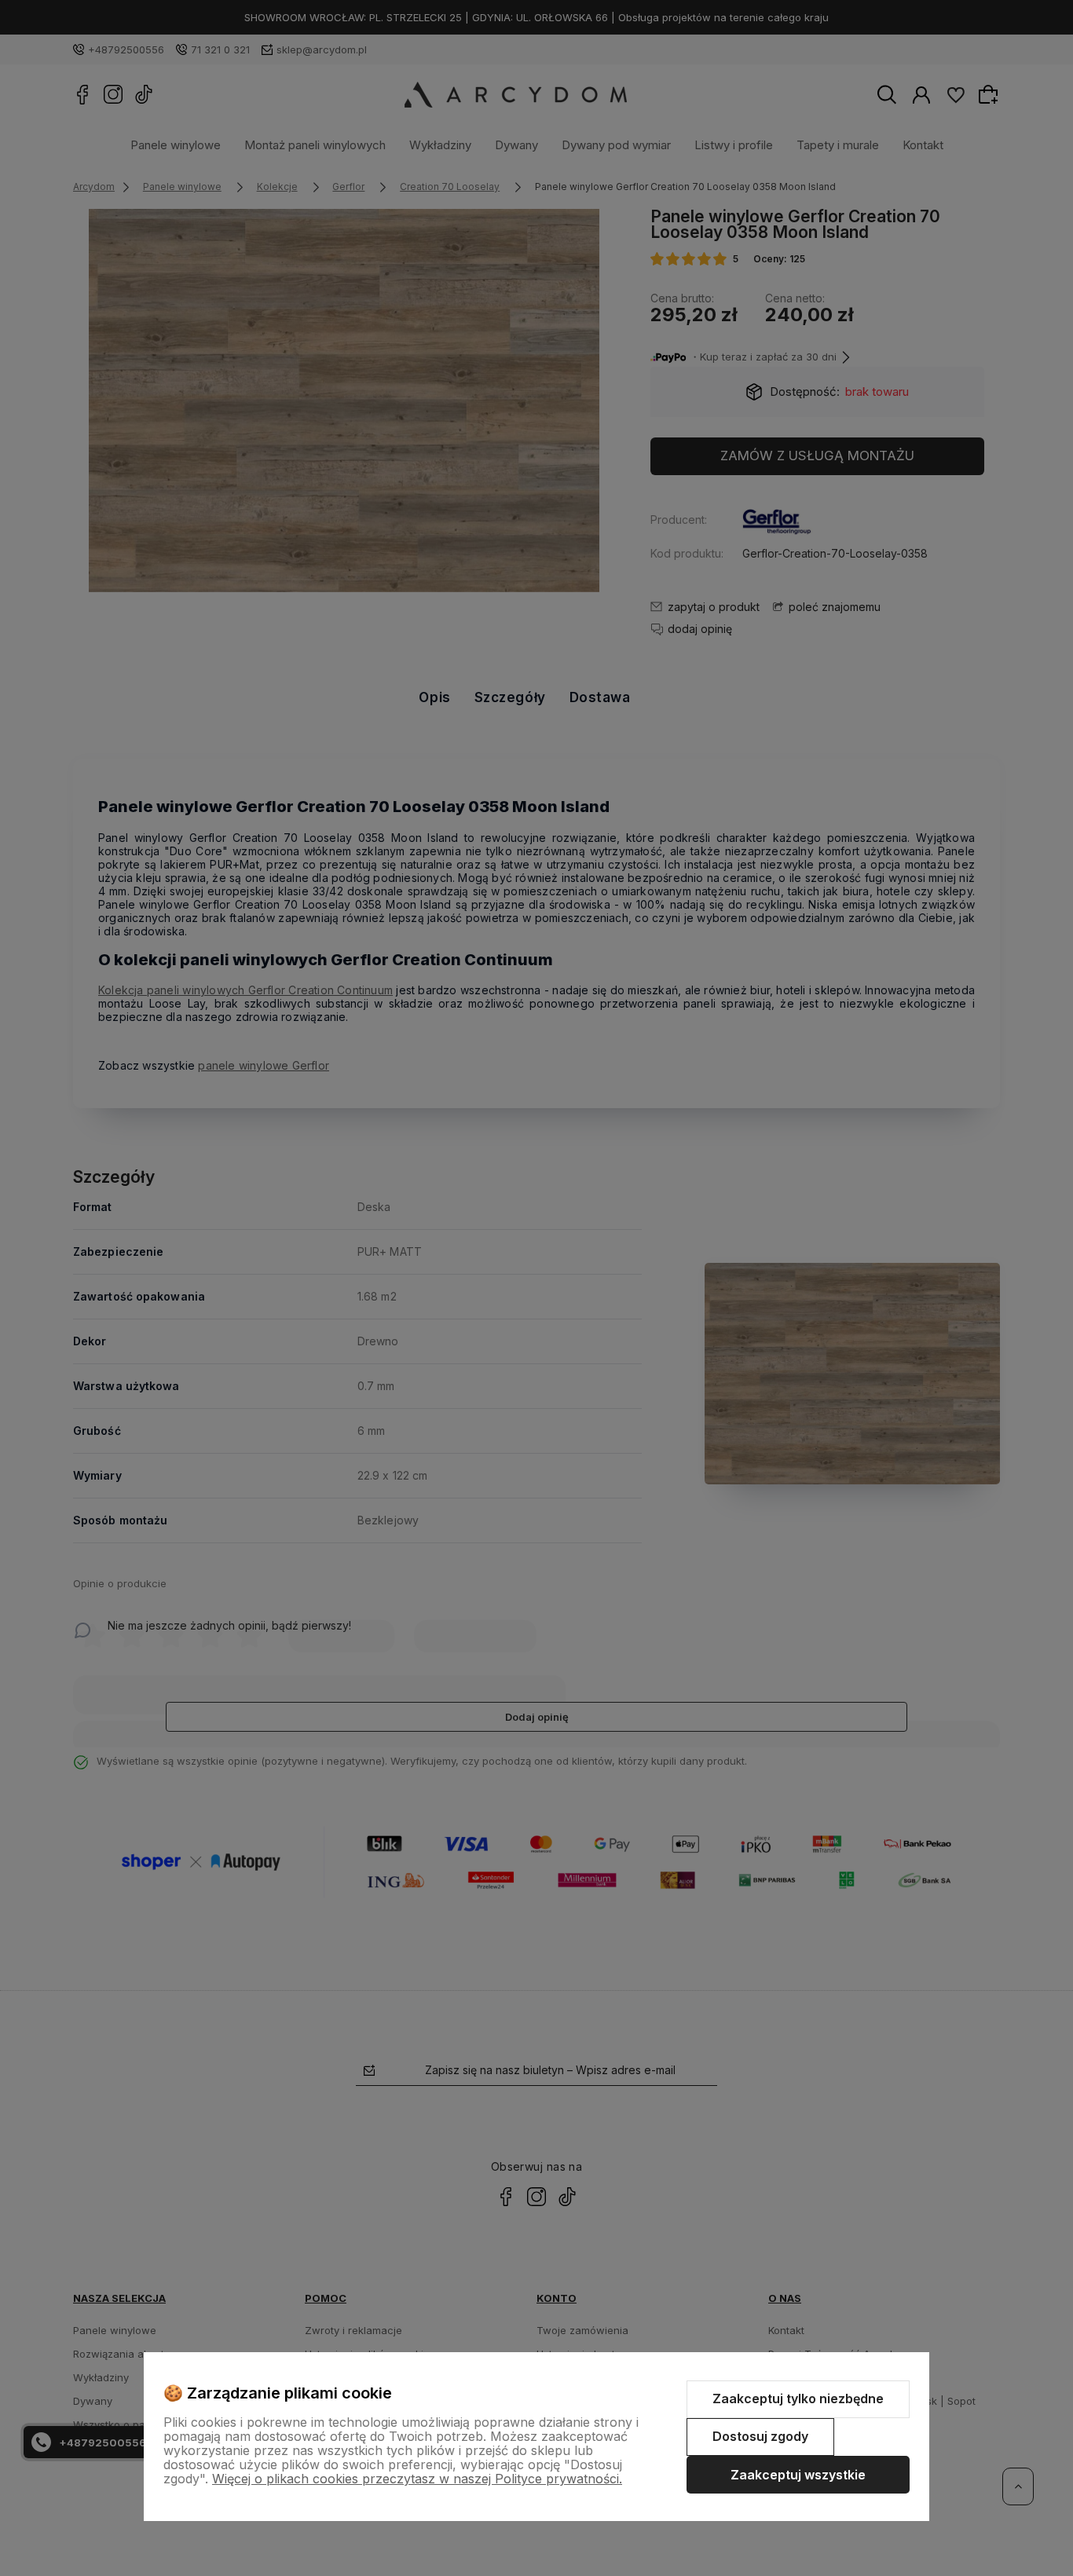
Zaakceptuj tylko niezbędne (798, 2399)
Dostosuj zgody (760, 2436)
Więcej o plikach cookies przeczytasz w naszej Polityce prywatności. (417, 2479)
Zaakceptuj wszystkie (798, 2475)
